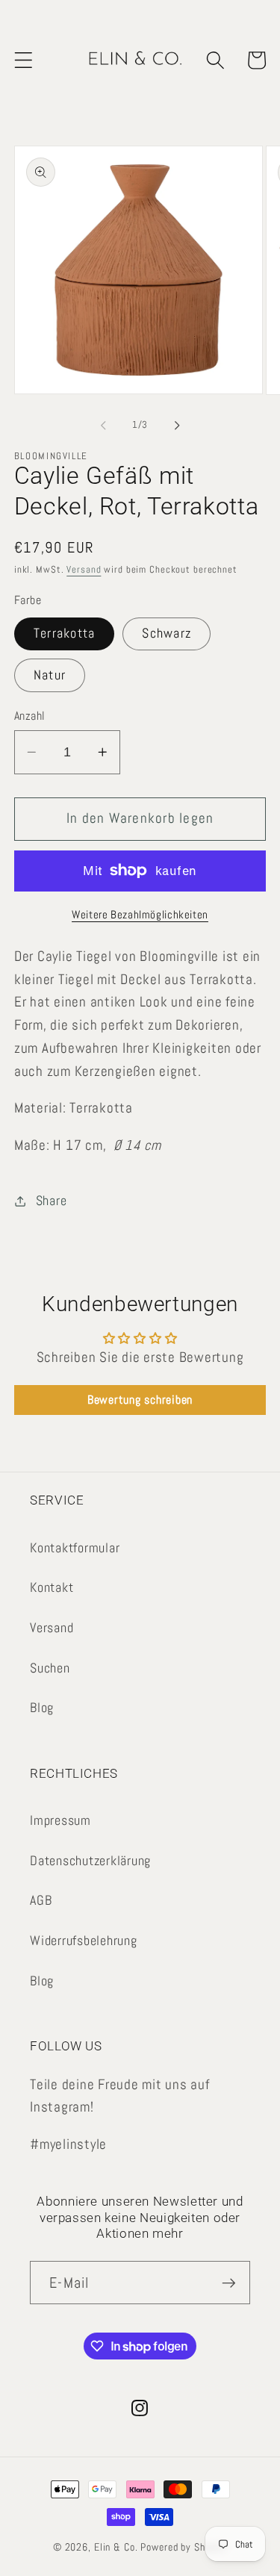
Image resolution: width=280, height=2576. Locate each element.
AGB (41, 1900)
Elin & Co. (118, 2547)
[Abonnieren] (229, 2283)
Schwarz (167, 633)
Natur (50, 675)
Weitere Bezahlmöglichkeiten (140, 914)
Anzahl (30, 716)
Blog (42, 1708)
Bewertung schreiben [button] (140, 1400)
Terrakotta (65, 633)
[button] (24, 60)
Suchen (50, 1668)
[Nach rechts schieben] (177, 425)
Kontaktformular (75, 1548)
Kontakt (52, 1587)
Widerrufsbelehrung (84, 1941)
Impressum (60, 1820)
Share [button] (52, 1201)
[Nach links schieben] (103, 425)
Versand (84, 570)
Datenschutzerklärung (90, 1861)
